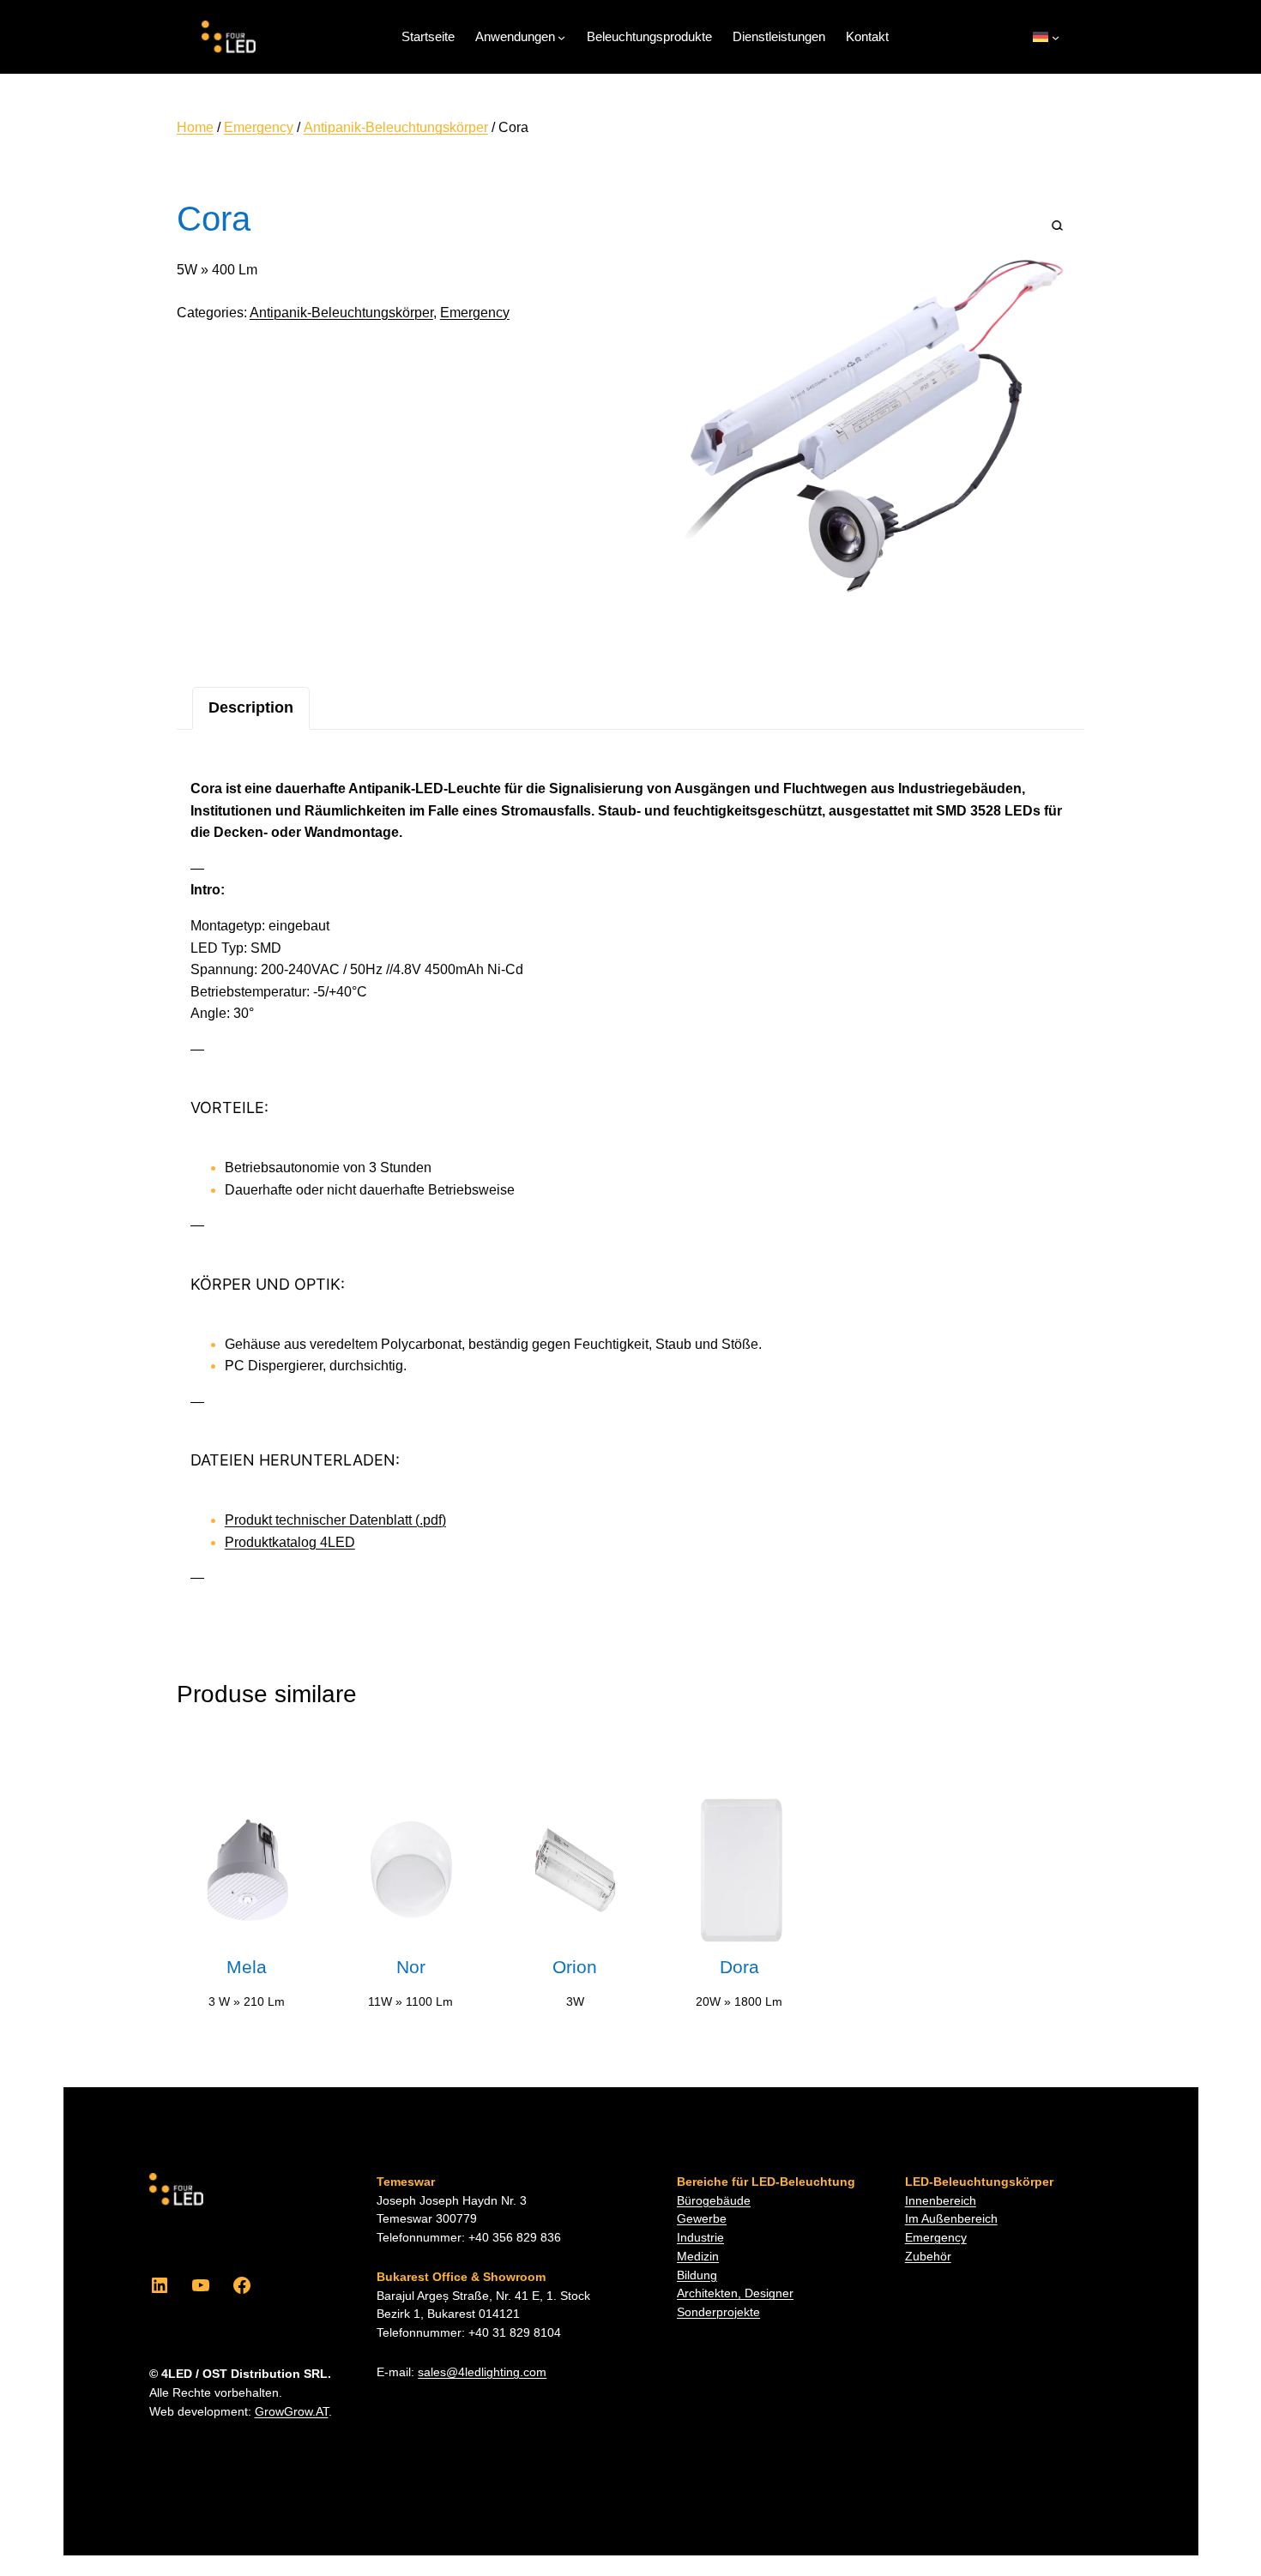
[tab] (251, 708)
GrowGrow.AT (292, 2412)
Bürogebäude (714, 2201)
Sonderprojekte (718, 2312)
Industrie (700, 2238)
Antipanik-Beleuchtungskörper (396, 127)
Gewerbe (702, 2219)
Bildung (697, 2275)
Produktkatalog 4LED (290, 1542)
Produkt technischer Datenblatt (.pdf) (335, 1520)
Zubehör (928, 2257)
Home (195, 127)
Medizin (698, 2257)
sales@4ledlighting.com (482, 2372)
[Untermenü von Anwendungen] (561, 37)
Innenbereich (941, 2201)
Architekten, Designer (735, 2293)
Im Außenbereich (951, 2219)
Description (251, 707)
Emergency (259, 127)
